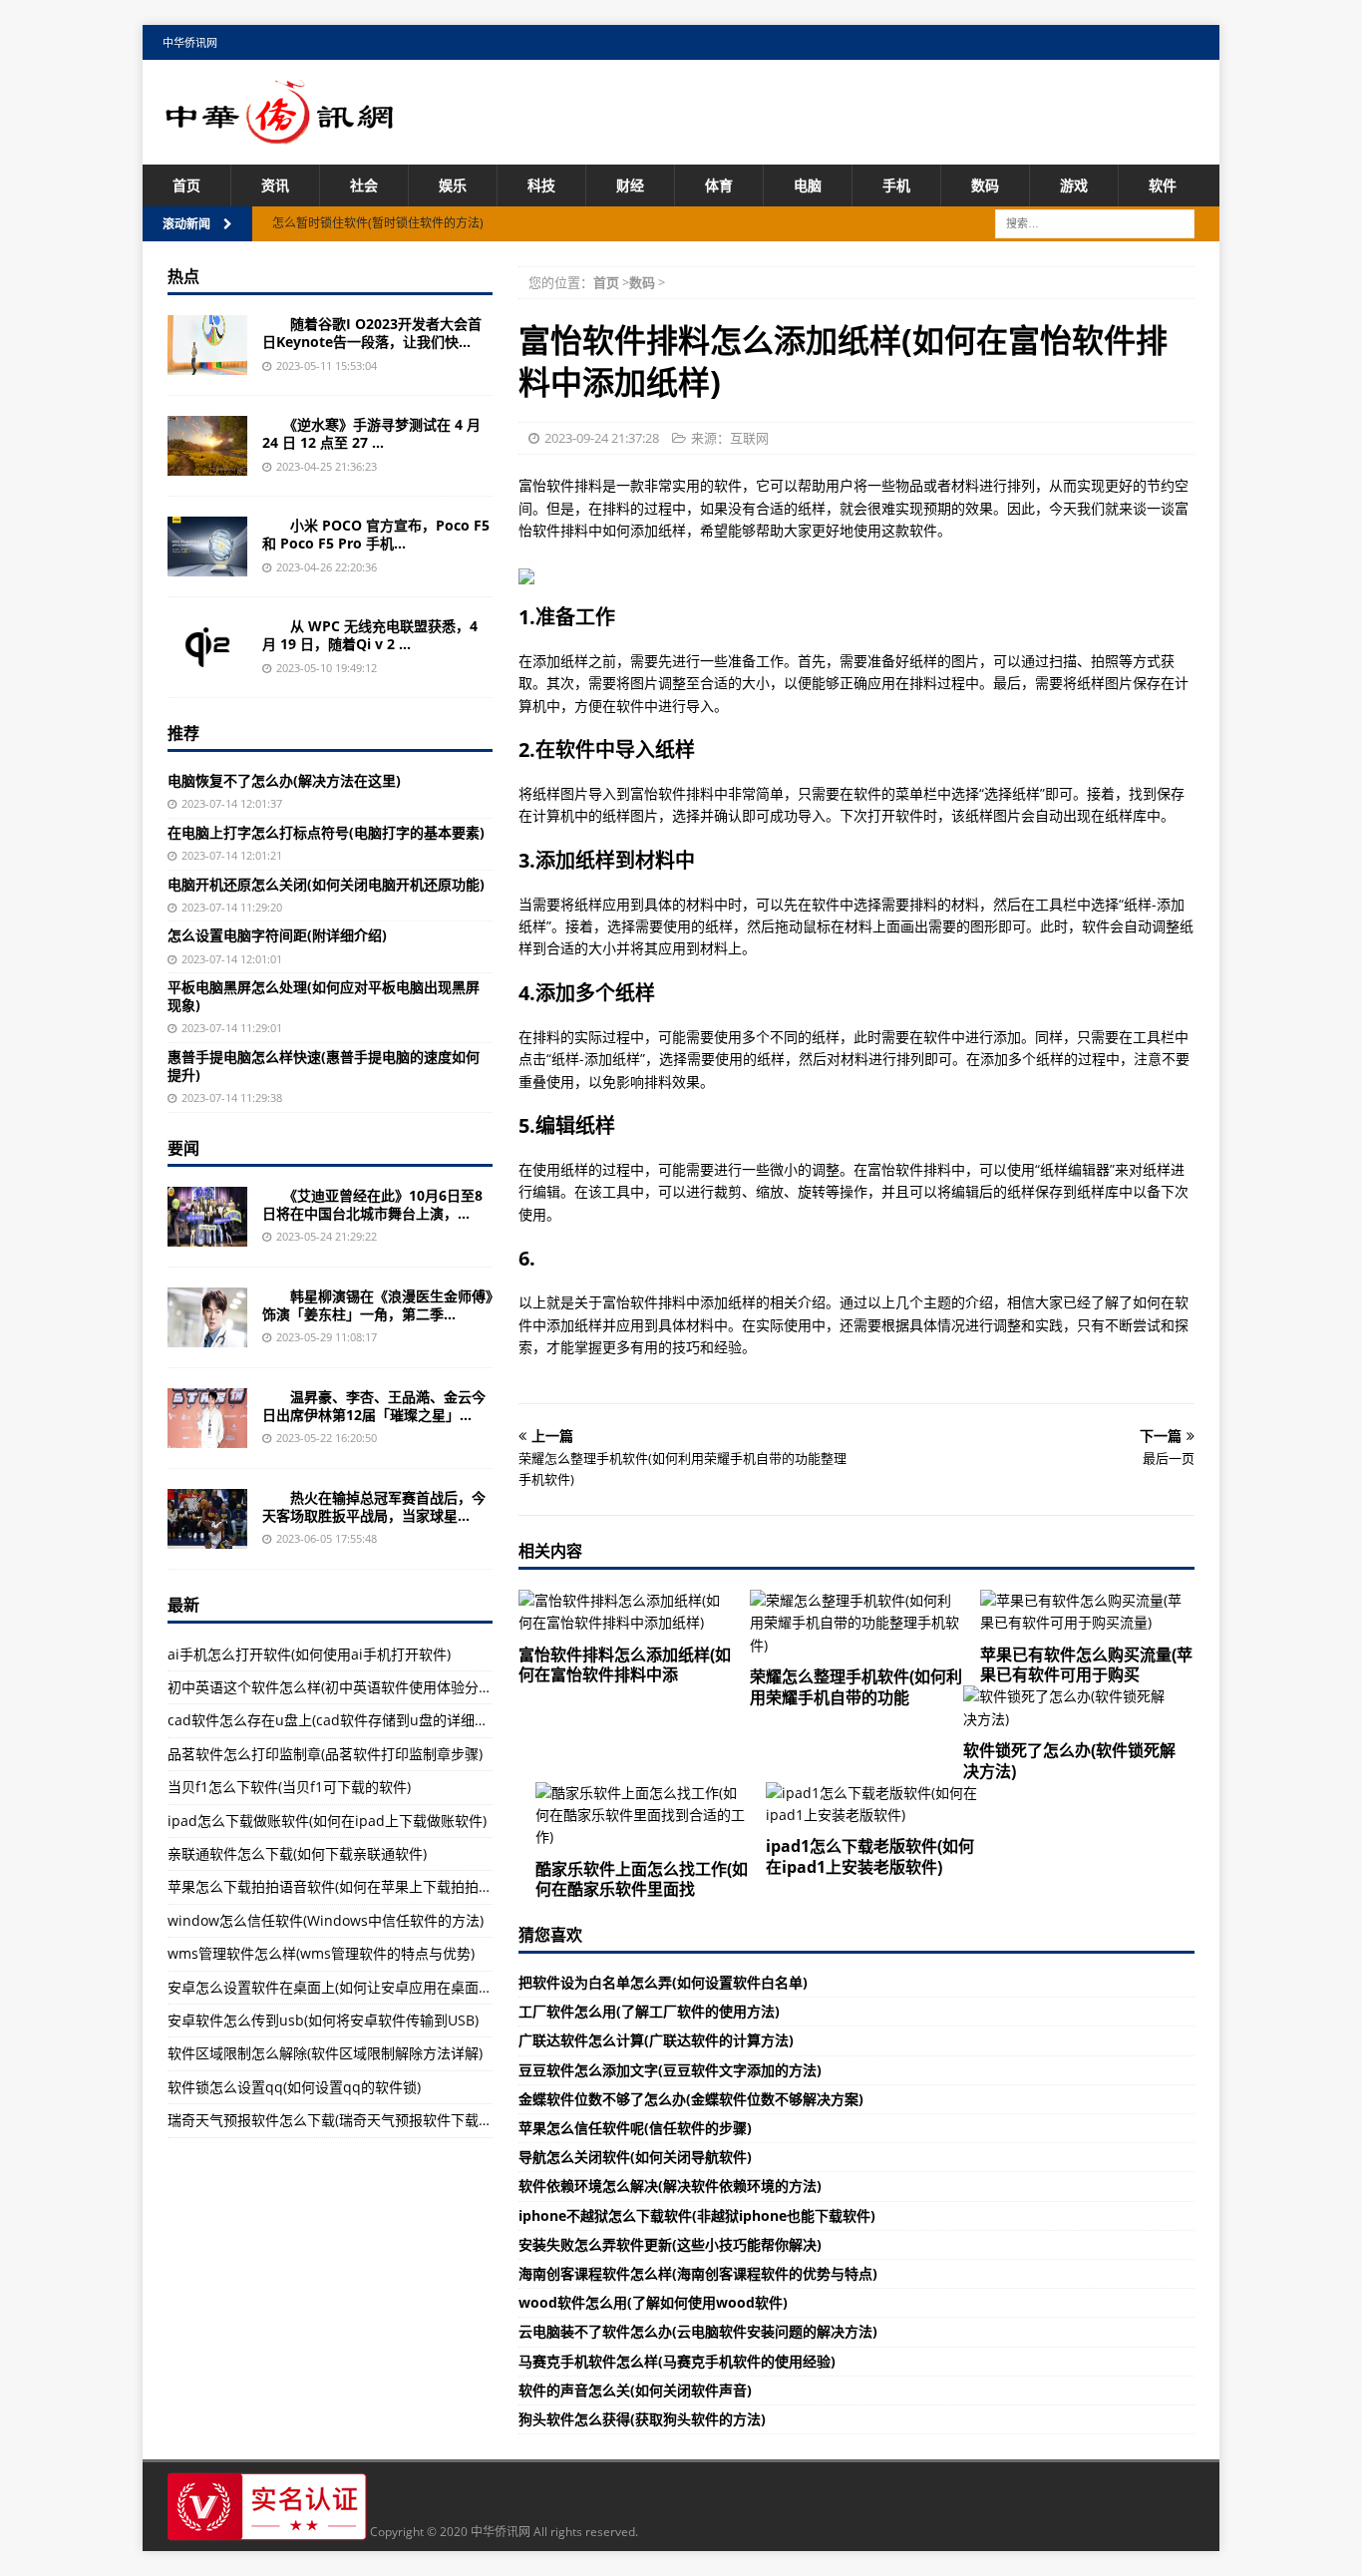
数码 (985, 185)
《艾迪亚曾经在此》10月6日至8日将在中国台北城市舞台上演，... (372, 1204)
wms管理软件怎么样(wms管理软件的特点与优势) (321, 1953)
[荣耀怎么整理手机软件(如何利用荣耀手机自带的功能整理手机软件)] (857, 1623)
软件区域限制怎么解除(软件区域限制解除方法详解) (325, 2053)
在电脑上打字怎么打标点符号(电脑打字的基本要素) (326, 832)
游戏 (1074, 185)
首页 (186, 185)
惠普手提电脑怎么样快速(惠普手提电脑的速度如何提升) (324, 1066)
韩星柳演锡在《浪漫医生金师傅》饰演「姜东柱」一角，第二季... (377, 1305)
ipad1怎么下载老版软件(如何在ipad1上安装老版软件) (870, 1856)
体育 (719, 185)
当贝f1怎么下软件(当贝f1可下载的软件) (289, 1787)
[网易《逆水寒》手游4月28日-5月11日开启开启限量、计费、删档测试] (207, 446)
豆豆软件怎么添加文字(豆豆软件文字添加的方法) (670, 2070)
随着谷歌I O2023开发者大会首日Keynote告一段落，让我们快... (372, 333)
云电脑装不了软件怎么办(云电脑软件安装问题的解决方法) (698, 2331)
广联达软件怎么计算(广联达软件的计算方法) (656, 2040)
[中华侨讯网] (280, 133)
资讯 (275, 185)
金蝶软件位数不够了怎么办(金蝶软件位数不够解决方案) (691, 2099)
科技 (541, 185)
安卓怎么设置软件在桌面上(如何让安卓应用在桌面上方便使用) (360, 1987)
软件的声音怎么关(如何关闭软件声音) (635, 2390)
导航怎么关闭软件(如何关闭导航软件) (635, 2157)
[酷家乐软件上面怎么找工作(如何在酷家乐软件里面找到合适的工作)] (643, 1816)
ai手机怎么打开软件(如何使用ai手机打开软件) (309, 1654)
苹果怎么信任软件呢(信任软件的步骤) (635, 2128)
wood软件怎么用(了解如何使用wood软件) (653, 2302)
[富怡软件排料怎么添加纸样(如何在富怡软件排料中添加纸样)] (626, 1612)
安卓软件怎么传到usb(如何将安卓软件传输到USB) (323, 2020)
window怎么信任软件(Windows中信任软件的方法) (326, 1920)
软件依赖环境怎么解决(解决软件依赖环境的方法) (670, 2186)
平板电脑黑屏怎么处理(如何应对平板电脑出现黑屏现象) (324, 996)
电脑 (808, 185)
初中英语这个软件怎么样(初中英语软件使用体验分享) (332, 1687)
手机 (896, 185)
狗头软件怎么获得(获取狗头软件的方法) (642, 2419)
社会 (364, 185)
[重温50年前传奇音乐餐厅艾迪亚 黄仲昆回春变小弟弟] (207, 1217)
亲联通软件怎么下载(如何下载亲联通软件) (297, 1853)
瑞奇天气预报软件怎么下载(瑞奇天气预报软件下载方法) (339, 2120)
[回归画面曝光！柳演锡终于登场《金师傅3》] (207, 1317)
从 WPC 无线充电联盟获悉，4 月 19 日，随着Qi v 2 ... (370, 635)
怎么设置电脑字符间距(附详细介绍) (277, 935)
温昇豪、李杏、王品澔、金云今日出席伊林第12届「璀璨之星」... (374, 1406)
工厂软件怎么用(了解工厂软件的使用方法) (649, 2011)
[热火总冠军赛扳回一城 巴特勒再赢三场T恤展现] (207, 1519)
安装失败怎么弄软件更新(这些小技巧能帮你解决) (670, 2244)
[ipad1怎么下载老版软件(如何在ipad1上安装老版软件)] (873, 1805)
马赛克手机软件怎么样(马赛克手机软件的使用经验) (677, 2361)
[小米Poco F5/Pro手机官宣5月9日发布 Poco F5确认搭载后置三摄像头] (207, 547)
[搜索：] (1095, 223)
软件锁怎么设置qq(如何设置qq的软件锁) (294, 2087)
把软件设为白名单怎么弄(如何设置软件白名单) (663, 1982)
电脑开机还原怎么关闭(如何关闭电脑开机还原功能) (326, 884)
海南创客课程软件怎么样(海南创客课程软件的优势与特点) (698, 2273)
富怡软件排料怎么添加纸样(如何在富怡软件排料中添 (625, 1665)
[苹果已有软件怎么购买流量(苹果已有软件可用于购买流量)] (1087, 1612)
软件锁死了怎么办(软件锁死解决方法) (1069, 1761)
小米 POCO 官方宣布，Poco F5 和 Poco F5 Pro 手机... (376, 534)
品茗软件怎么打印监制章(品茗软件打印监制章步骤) (325, 1754)
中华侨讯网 (190, 42)
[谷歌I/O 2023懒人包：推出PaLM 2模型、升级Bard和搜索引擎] (207, 345)
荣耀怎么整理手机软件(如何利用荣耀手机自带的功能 (856, 1687)
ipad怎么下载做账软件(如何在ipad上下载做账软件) (327, 1821)
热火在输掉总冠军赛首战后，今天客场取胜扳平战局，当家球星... (374, 1506)
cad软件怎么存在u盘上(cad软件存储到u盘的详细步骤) (337, 1720)
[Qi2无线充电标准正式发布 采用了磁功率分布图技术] (207, 647)
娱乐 (453, 185)
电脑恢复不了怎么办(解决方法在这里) (284, 780)
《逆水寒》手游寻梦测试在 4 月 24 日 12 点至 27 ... (371, 433)
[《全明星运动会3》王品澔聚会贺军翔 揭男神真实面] (207, 1418)
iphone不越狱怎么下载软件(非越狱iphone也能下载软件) (697, 2215)
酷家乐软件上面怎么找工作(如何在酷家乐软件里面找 (642, 1879)
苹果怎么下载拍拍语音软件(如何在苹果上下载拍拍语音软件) (353, 1886)
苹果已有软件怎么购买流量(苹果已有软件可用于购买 (1086, 1665)
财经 (630, 185)
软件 (1163, 185)
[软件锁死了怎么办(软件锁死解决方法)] (1070, 1708)
